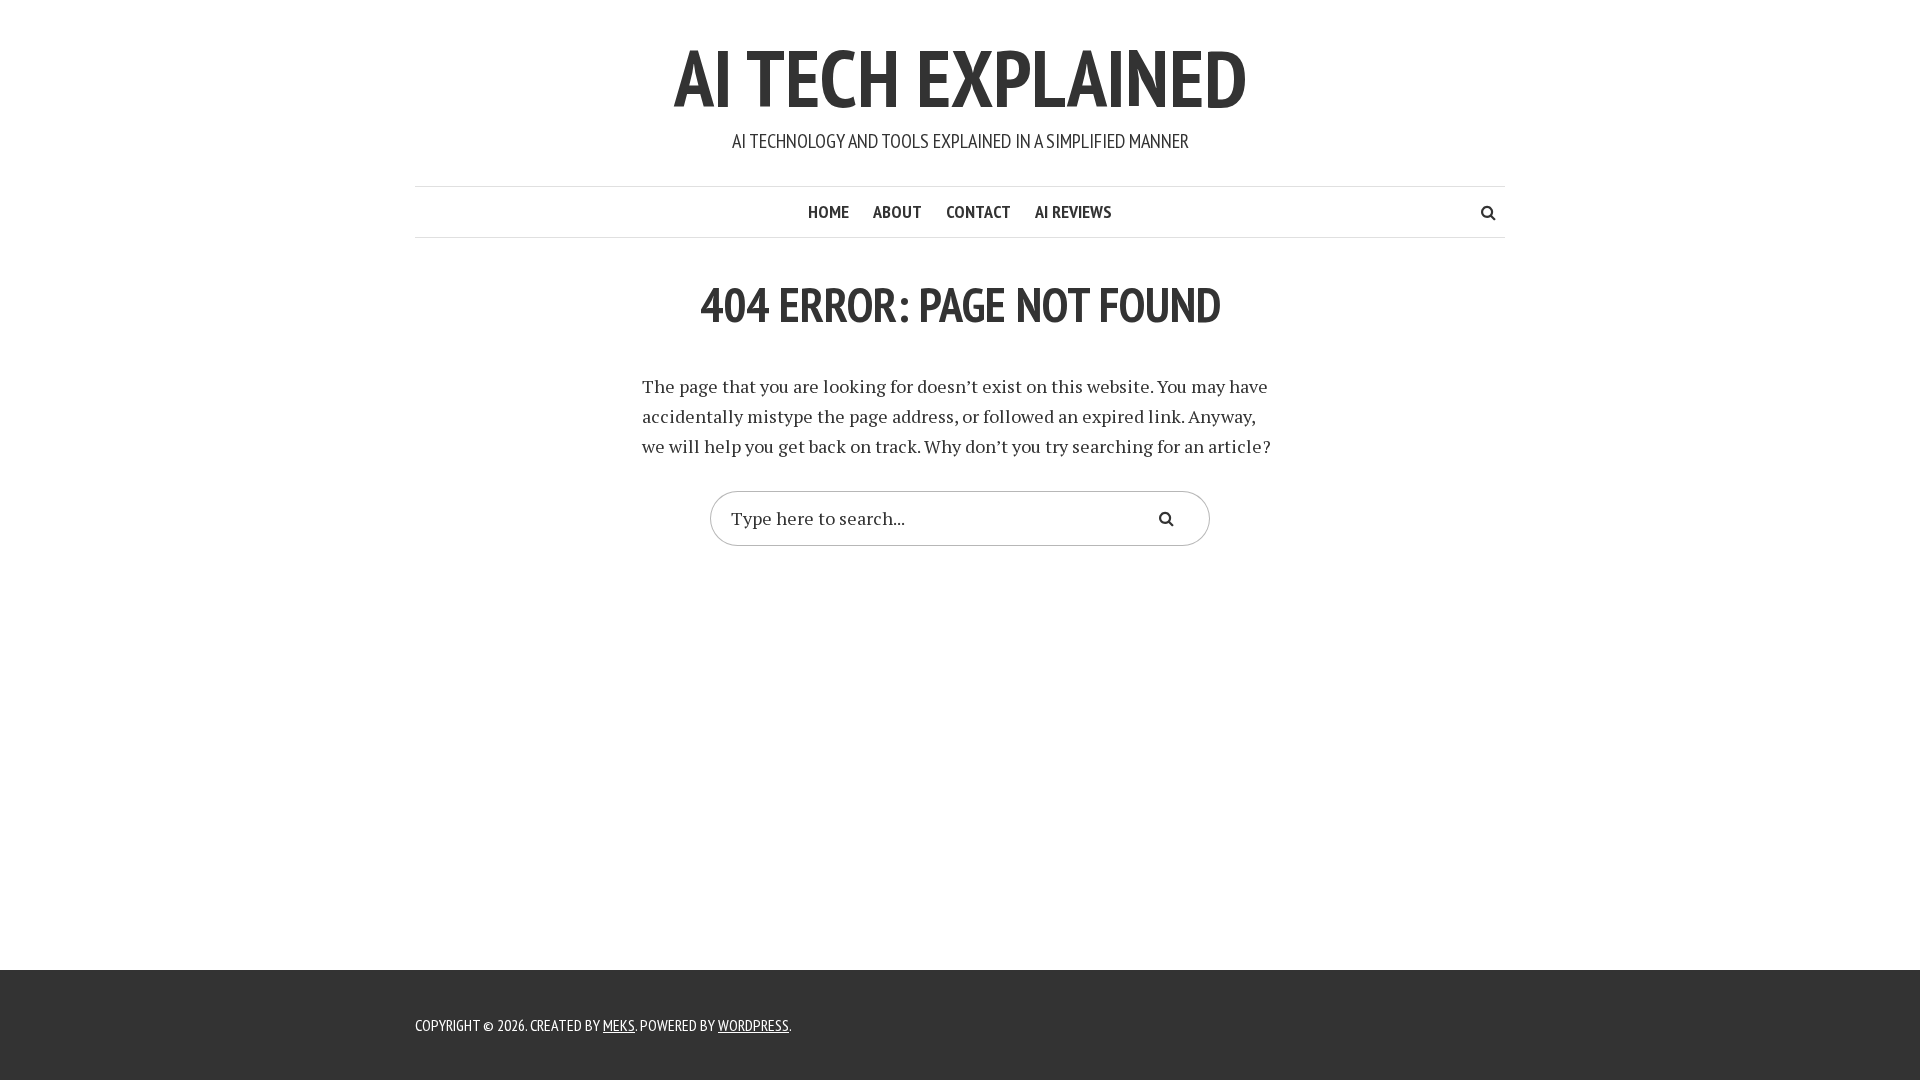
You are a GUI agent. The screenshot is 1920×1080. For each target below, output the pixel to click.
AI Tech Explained (960, 77)
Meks (619, 1025)
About (897, 211)
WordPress (753, 1025)
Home (828, 211)
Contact (978, 211)
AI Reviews (1073, 211)
